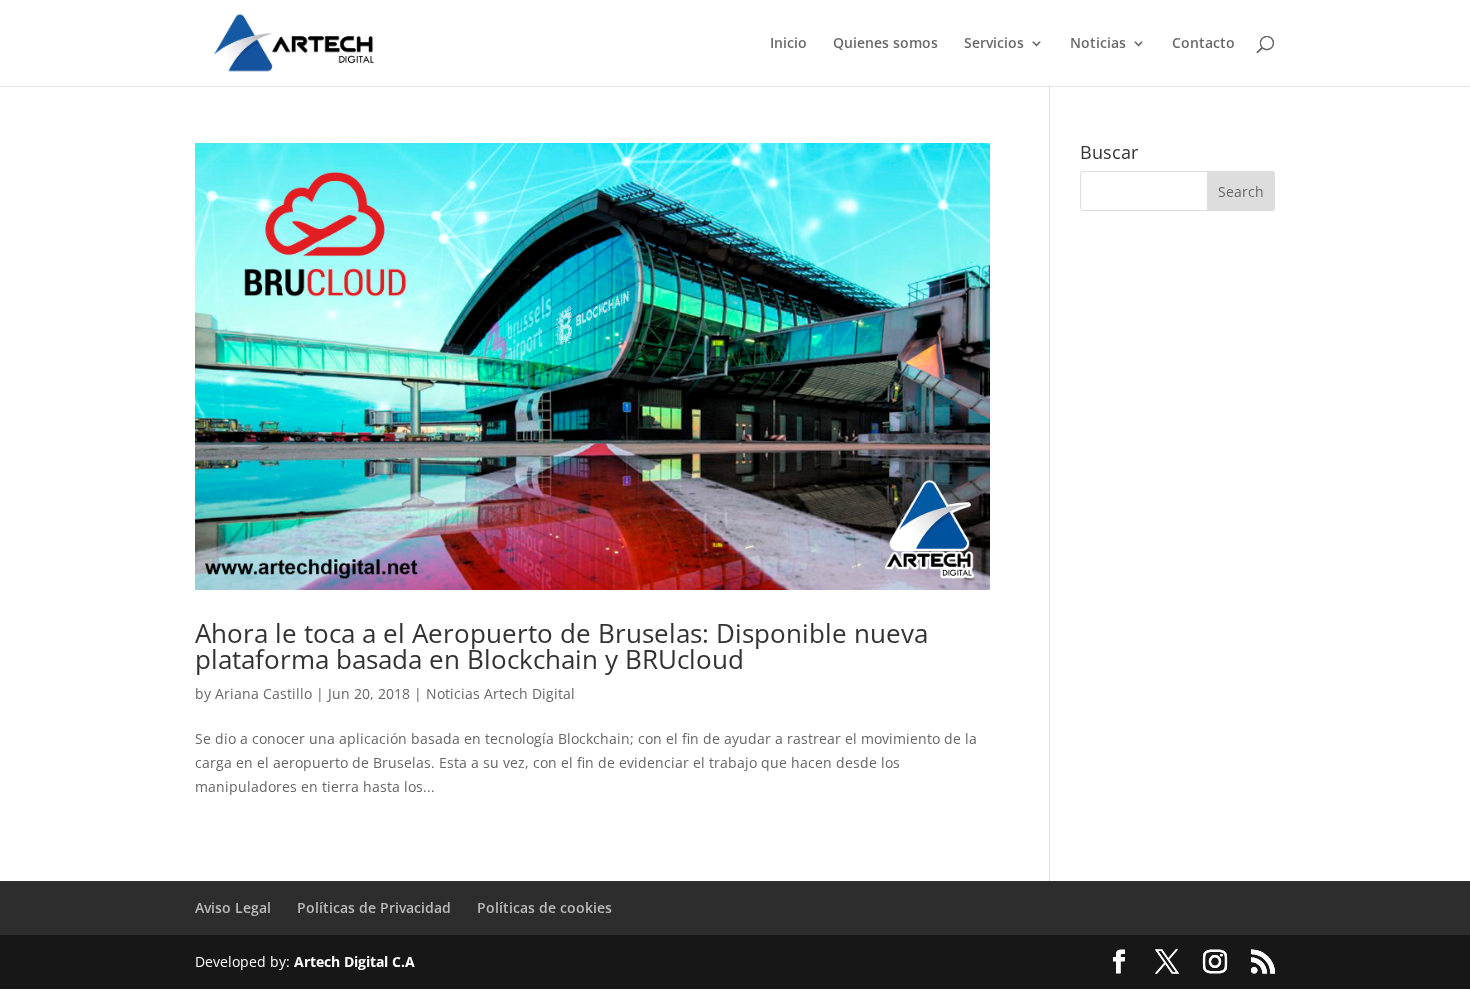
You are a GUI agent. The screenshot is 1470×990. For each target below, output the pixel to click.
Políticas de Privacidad (374, 907)
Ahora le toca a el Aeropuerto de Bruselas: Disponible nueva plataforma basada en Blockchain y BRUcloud (561, 646)
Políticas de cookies (544, 907)
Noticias (1098, 44)
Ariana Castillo (263, 693)
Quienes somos (885, 44)
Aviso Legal (233, 907)
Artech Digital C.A (354, 961)
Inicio (788, 44)
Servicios (994, 44)
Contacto (1203, 44)
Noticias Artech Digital (500, 693)
